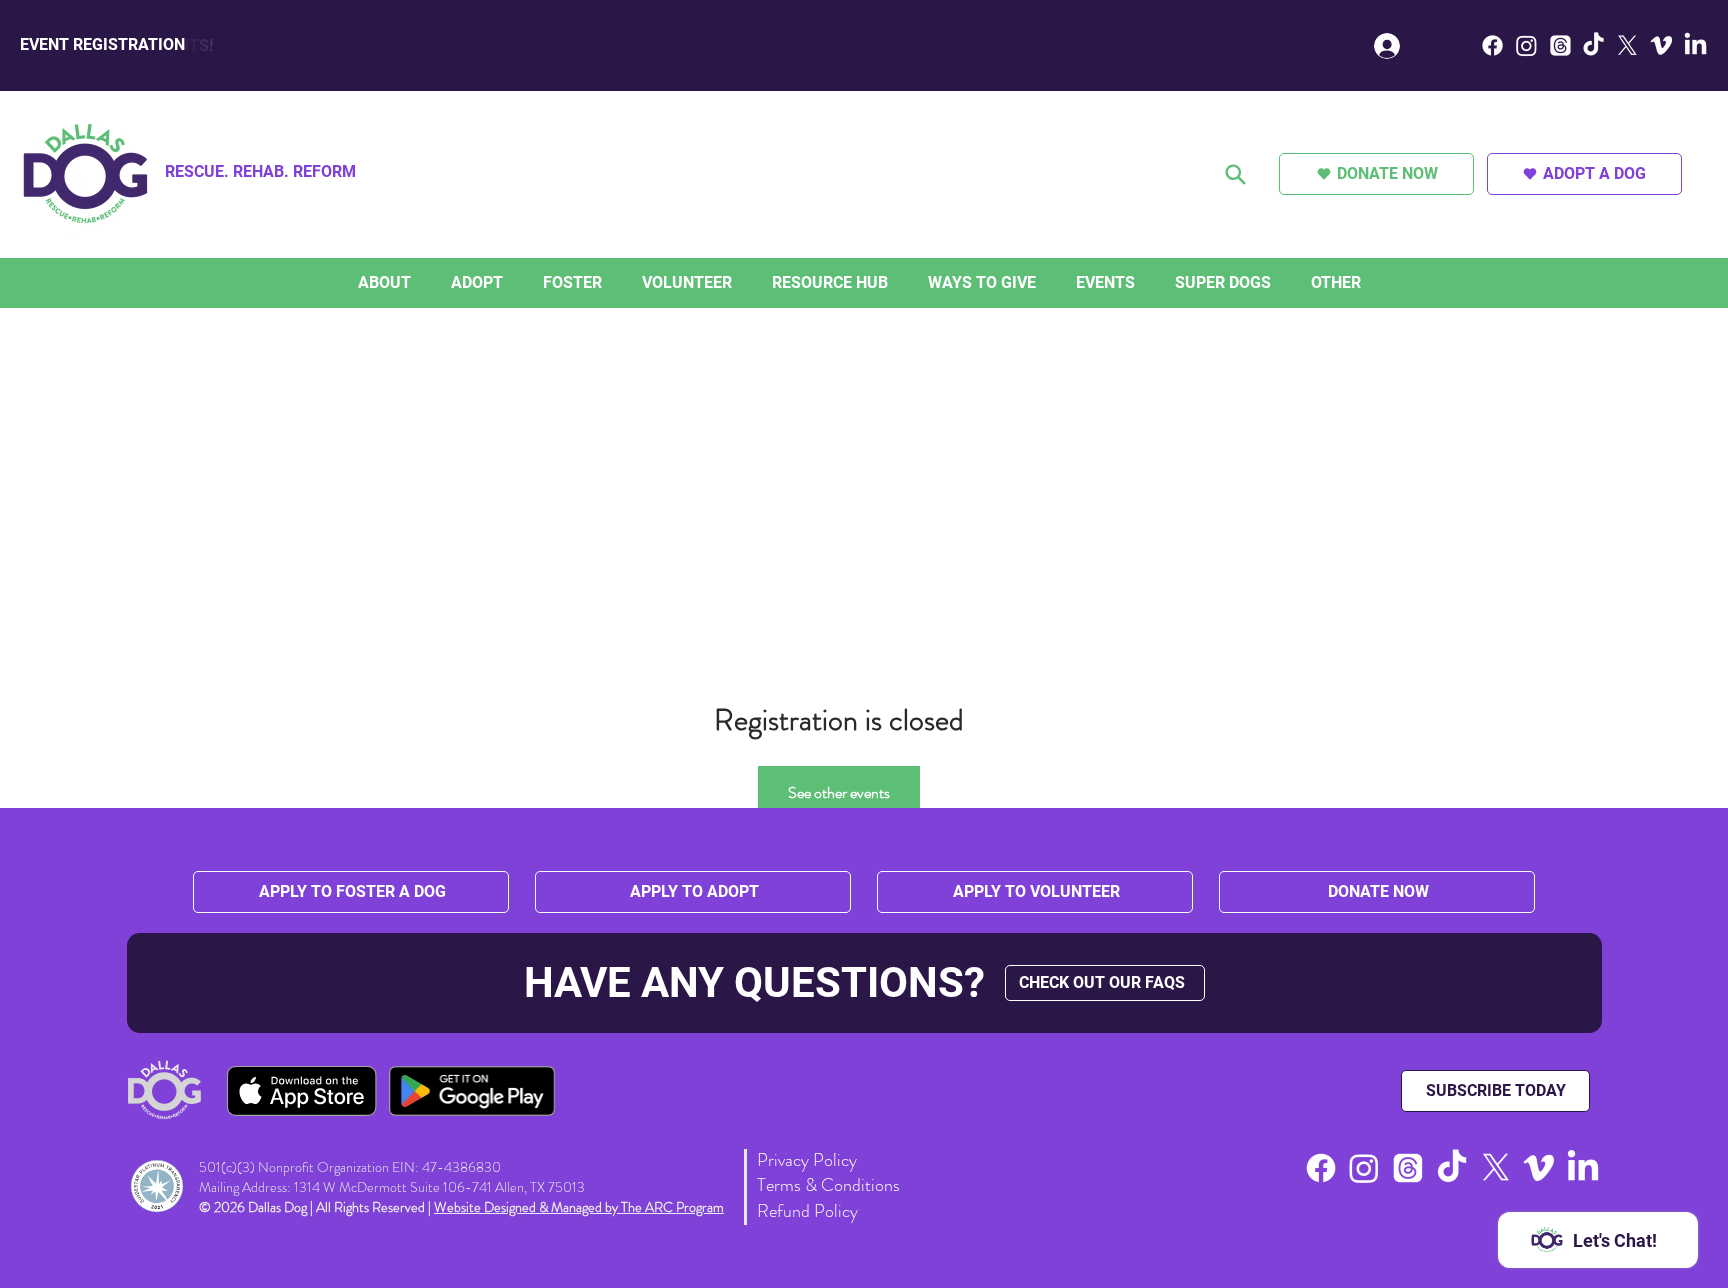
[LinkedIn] (1695, 45)
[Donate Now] (1237, 174)
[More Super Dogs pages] (1276, 283)
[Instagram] (1526, 45)
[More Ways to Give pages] (1041, 283)
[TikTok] (1593, 45)
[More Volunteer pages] (737, 283)
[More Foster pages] (607, 283)
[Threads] (1560, 45)
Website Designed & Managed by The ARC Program (579, 1207)
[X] (1627, 45)
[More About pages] (416, 283)
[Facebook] (1492, 45)
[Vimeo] (1661, 45)
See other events (839, 792)
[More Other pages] (1366, 283)
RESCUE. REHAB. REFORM (260, 171)
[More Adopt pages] (508, 283)
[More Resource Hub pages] (893, 283)
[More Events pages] (1140, 283)
